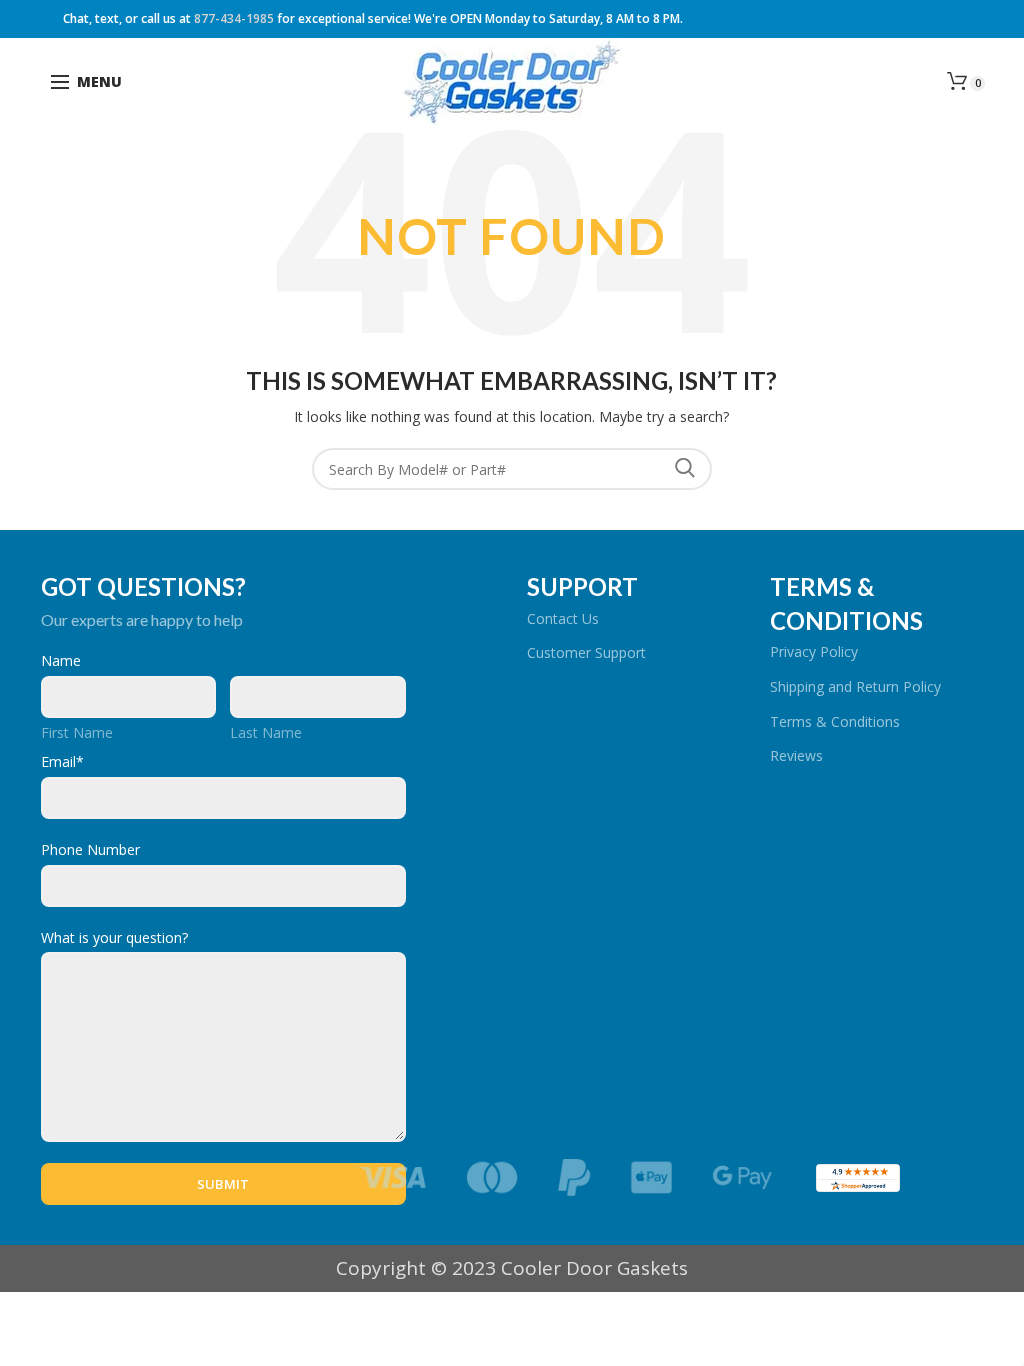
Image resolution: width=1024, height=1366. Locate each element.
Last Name (266, 732)
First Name (77, 732)
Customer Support (586, 652)
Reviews (796, 755)
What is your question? (114, 937)
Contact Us (563, 618)
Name (61, 660)
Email (62, 761)
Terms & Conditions (835, 721)
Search (685, 469)
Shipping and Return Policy (855, 686)
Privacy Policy (814, 651)
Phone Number (90, 849)
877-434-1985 (234, 18)
